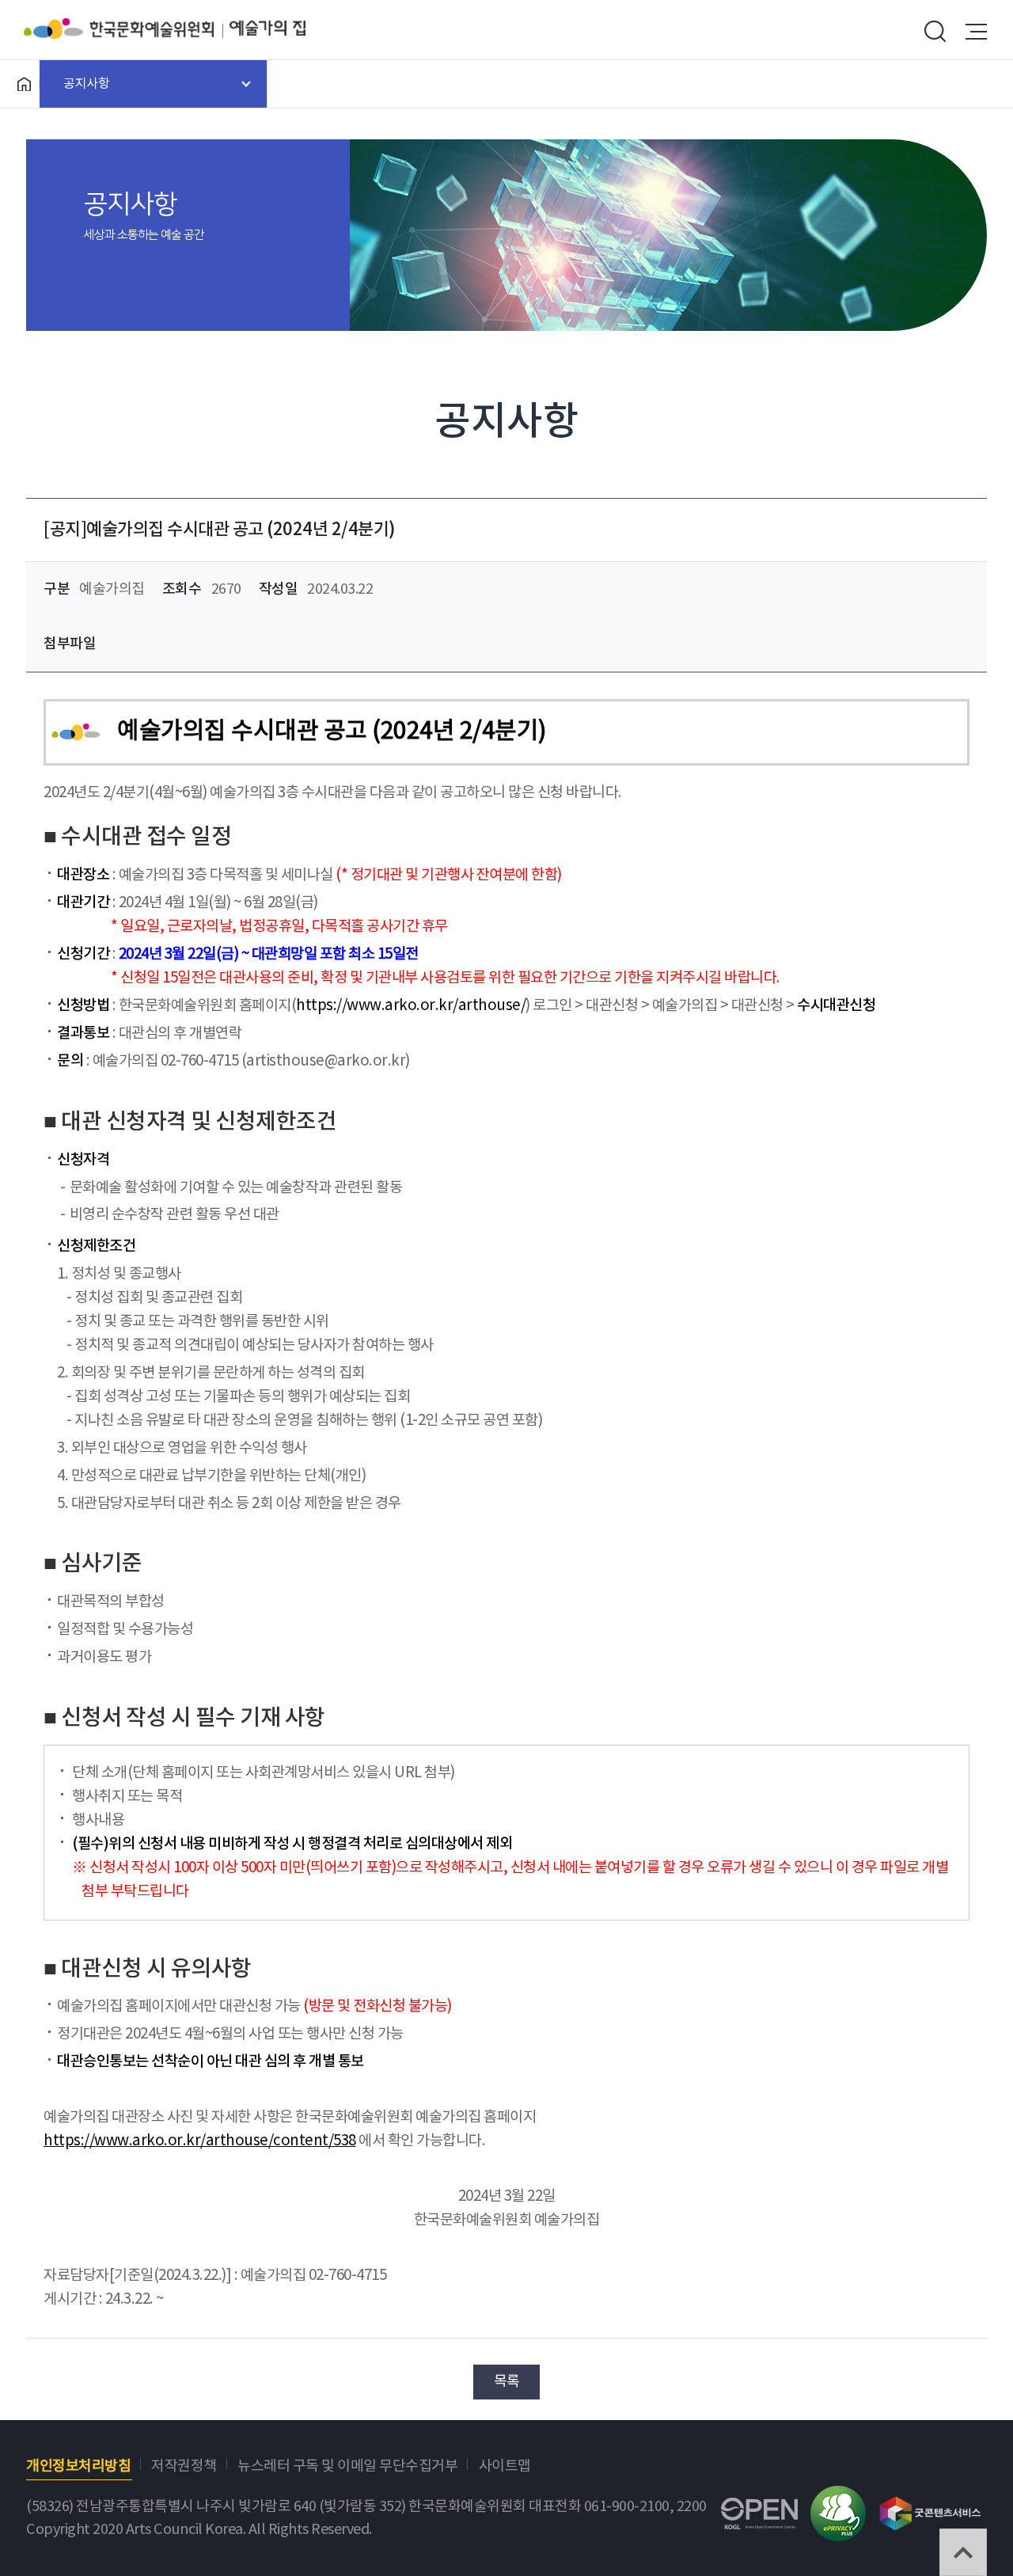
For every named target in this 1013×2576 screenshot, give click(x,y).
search (935, 32)
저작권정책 (184, 2466)
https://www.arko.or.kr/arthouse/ (411, 1006)
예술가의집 (267, 28)
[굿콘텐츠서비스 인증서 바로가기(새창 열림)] (930, 2506)
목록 (507, 2382)
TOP (963, 2552)
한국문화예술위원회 (127, 28)
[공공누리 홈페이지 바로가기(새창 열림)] (759, 2509)
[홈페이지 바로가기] (24, 84)
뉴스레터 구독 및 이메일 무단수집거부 (347, 2466)
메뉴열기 (977, 32)
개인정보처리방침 (78, 2466)
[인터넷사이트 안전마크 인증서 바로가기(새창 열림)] (838, 2497)
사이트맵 (505, 2466)
